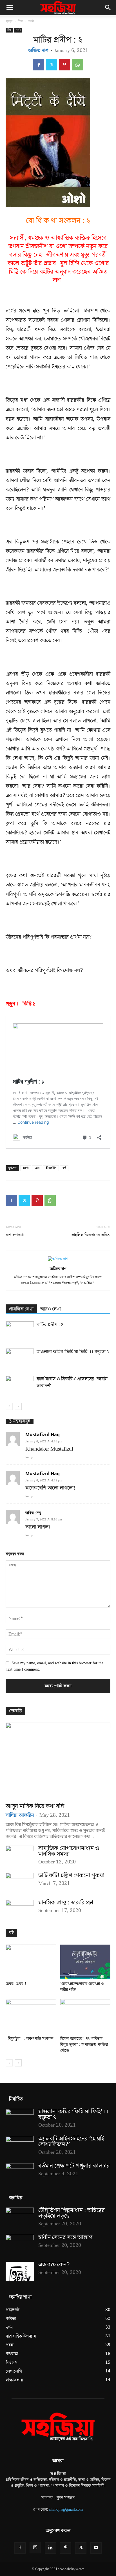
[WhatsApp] (77, 65)
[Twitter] (52, 65)
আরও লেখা (51, 1309)
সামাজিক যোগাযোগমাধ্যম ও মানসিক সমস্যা (69, 1851)
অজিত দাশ (38, 50)
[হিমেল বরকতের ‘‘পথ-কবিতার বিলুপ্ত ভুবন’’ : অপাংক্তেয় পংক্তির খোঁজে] (85, 2017)
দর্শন (31, 21)
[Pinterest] (64, 65)
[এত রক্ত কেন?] (20, 2272)
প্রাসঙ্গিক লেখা (21, 1309)
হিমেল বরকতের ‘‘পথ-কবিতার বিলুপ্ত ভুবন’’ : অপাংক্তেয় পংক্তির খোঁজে (84, 2045)
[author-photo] (58, 1259)
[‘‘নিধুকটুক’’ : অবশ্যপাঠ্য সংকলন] (31, 2017)
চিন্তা (20, 21)
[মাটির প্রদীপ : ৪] (20, 1331)
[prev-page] (9, 1406)
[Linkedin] (50, 2548)
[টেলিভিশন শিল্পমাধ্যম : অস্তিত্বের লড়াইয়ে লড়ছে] (20, 2217)
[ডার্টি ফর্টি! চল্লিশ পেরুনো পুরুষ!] (20, 1883)
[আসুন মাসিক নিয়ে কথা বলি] (58, 1761)
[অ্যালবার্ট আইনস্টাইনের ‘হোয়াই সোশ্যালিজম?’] (20, 2146)
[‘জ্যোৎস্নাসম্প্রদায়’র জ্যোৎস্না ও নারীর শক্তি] (85, 1962)
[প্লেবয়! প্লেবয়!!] (31, 1962)
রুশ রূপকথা (15, 1235)
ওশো (26, 1168)
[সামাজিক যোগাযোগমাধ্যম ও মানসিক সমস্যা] (20, 1856)
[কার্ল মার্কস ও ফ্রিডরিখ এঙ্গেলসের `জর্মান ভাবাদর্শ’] (20, 1385)
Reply (29, 1457)
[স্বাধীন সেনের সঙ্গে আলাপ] (20, 2245)
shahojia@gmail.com (66, 2510)
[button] (10, 8)
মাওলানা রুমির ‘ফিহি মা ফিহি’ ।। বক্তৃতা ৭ (73, 1352)
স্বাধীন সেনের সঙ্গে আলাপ (65, 2237)
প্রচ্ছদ (9, 21)
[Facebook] (39, 65)
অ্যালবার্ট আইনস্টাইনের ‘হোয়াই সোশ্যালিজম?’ (71, 2142)
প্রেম (37, 1168)
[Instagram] (35, 2548)
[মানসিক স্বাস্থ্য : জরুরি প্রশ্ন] (20, 1910)
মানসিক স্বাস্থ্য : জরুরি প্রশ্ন (66, 1903)
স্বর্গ (64, 1168)
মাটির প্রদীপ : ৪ (50, 1325)
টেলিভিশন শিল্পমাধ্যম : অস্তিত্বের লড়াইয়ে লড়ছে (72, 2213)
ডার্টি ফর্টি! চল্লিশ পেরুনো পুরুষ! (72, 1875)
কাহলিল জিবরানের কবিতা (91, 1235)
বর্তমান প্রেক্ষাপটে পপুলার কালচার (74, 2166)
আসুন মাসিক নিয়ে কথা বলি (35, 1806)
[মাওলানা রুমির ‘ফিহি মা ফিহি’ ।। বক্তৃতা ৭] (20, 1358)
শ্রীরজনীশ (51, 1168)
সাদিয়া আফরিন (20, 1815)
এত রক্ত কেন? (54, 2265)
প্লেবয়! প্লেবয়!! (16, 1984)
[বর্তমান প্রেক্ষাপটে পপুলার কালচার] (20, 2173)
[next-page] (18, 1406)
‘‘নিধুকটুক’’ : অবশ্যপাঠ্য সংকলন (29, 2039)
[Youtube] (96, 2548)
